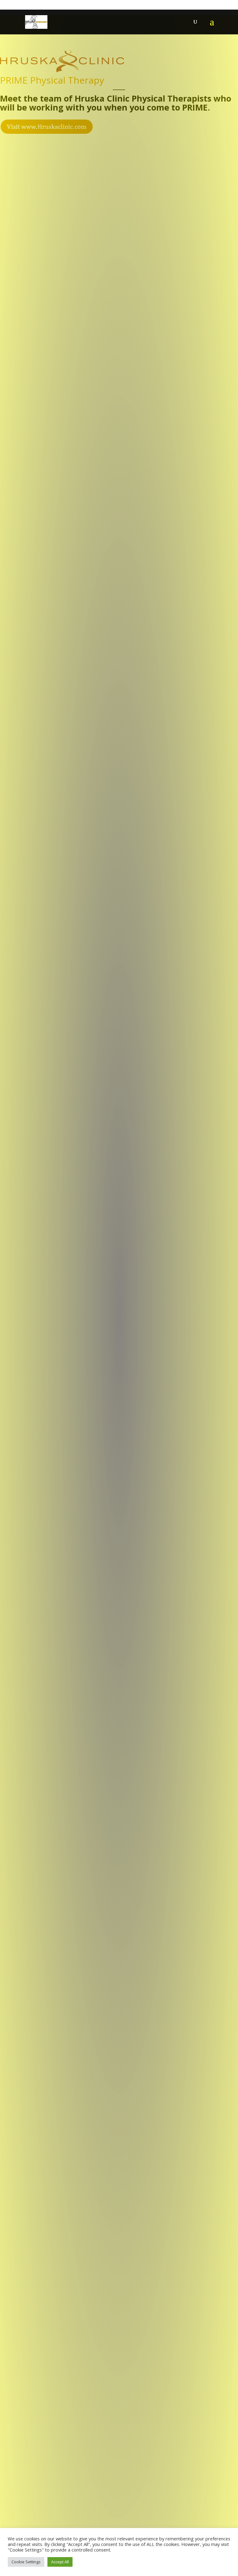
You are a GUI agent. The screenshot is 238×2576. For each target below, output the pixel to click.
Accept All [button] (60, 2562)
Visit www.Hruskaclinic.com (47, 127)
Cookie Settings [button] (26, 2562)
